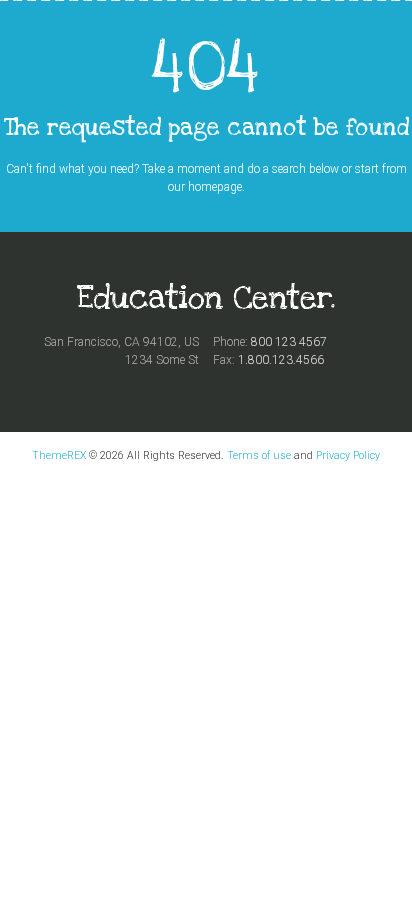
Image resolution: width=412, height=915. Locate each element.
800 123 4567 (289, 342)
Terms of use (259, 455)
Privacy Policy (348, 455)
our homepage (205, 187)
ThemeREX (59, 455)
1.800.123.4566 (281, 360)
